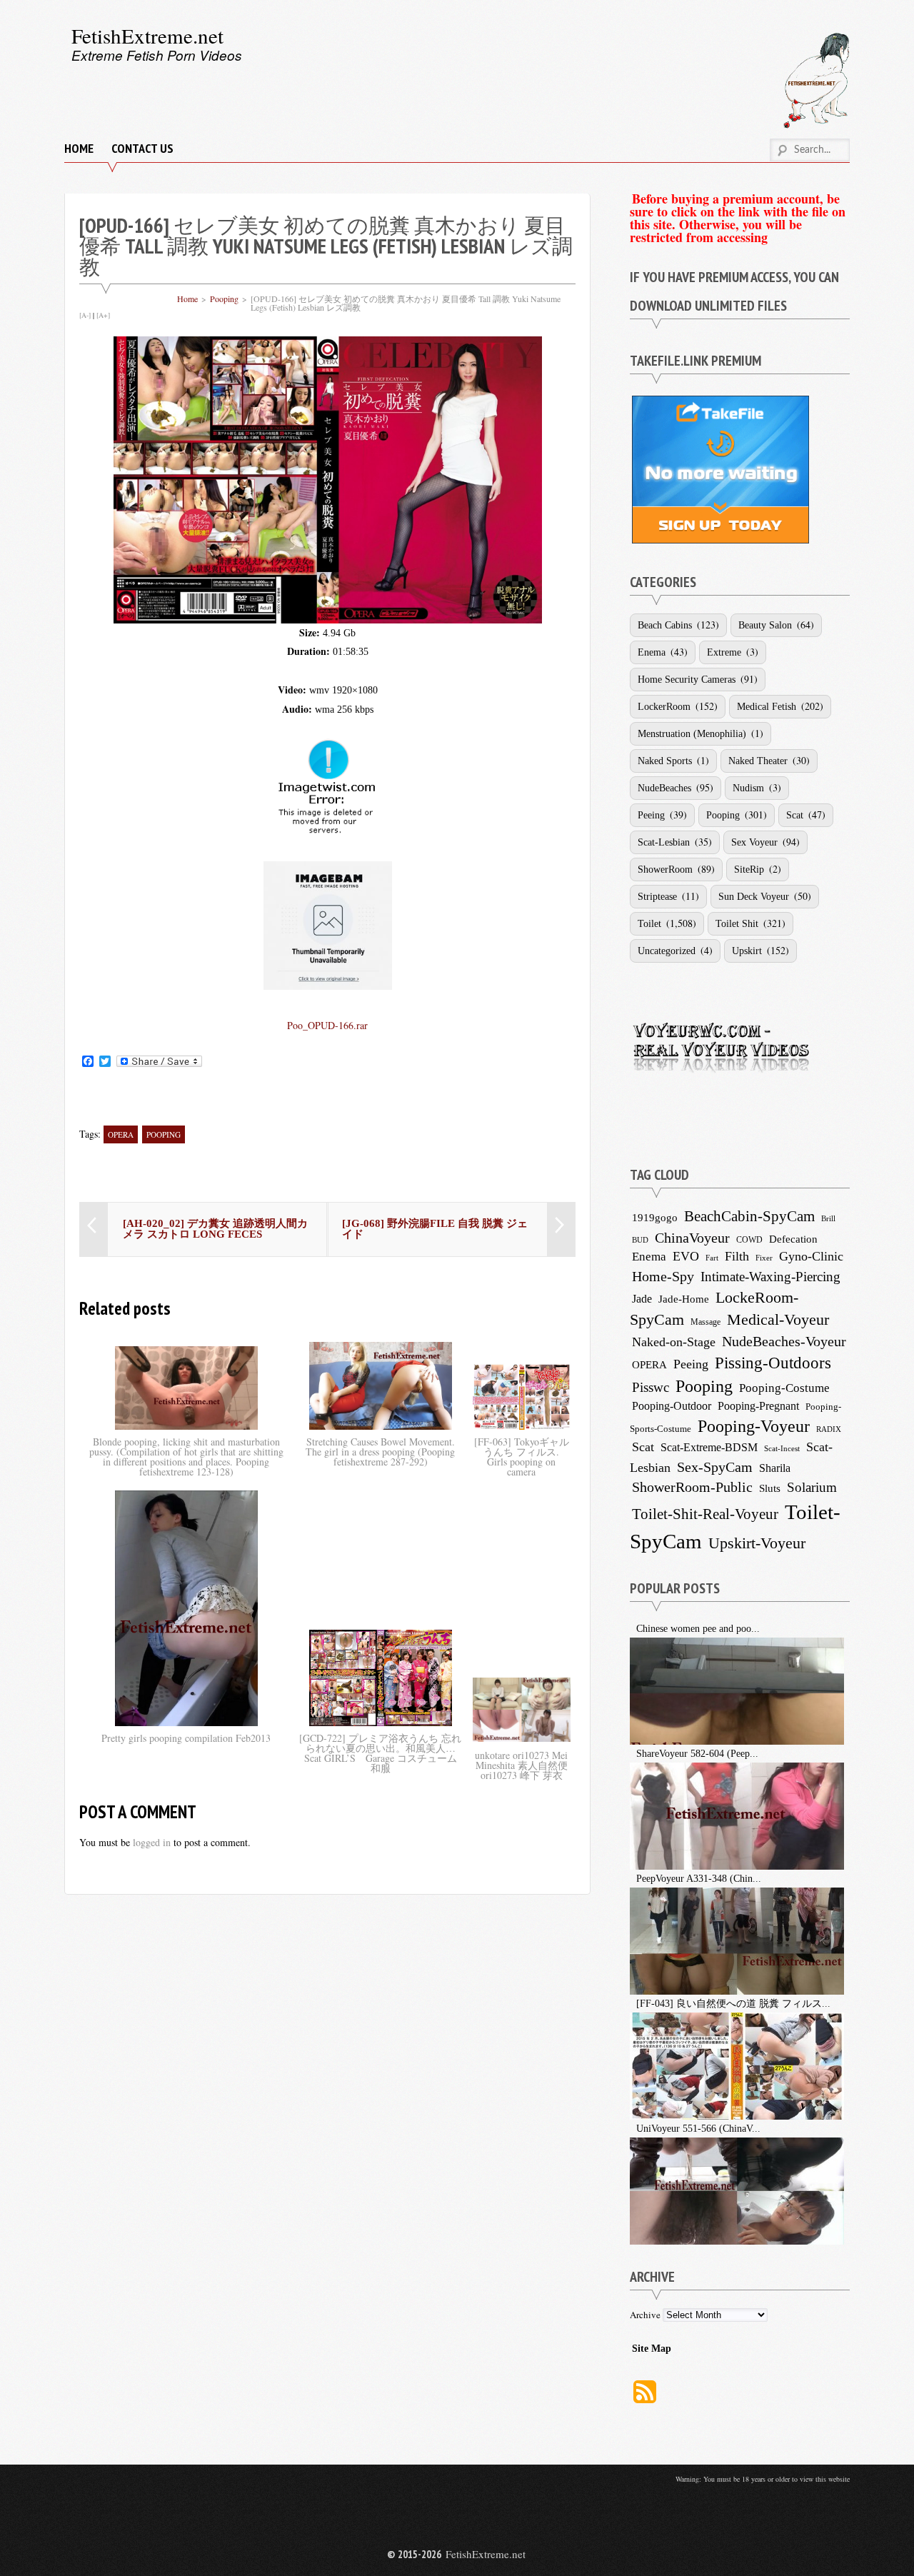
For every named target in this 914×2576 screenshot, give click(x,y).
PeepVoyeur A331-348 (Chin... (699, 1879)
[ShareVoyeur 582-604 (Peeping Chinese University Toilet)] (632, 1754)
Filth (737, 1256)
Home (79, 148)
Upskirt (747, 951)
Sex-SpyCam (715, 1467)
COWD (749, 1240)
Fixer (764, 1258)
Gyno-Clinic (811, 1256)
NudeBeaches (664, 788)
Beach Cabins (665, 625)
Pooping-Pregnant (758, 1406)
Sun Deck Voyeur (754, 897)
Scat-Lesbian (664, 842)
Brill (828, 1218)
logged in (152, 1842)
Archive (645, 2315)
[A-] (85, 315)
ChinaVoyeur (692, 1238)
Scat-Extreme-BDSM (709, 1447)
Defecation (793, 1239)
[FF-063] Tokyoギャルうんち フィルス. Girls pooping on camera (522, 1457)
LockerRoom (664, 707)
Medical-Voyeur (778, 1319)
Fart (712, 1258)
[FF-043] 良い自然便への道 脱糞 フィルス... (733, 2004)
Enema (652, 652)
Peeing (651, 815)
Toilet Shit (737, 924)
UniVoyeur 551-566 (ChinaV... (698, 2129)
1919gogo (655, 1217)
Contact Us (142, 148)
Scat (795, 815)
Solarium (812, 1487)
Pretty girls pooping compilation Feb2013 (186, 1738)
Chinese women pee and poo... (698, 1629)
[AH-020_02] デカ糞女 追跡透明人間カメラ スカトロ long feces (215, 1229)
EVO (686, 1256)
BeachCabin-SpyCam (749, 1216)
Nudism (748, 788)
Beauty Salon (765, 625)
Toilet (649, 924)
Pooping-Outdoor (672, 1406)
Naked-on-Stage (674, 1342)
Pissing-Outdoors (773, 1363)
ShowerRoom (665, 869)
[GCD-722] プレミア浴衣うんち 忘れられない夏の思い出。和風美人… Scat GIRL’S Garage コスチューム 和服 (380, 1753)
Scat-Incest (782, 1448)
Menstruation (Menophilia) (692, 734)
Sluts (770, 1488)
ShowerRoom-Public (692, 1487)
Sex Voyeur (754, 842)
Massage (705, 1322)
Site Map (652, 2349)
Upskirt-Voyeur (757, 1543)
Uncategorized (667, 951)
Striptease (657, 897)
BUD (640, 1240)
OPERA (121, 1134)
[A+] (103, 315)
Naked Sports (665, 761)
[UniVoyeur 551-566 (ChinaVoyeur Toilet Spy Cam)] (632, 2129)
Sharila (775, 1468)
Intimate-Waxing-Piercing (770, 1277)
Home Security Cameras (687, 680)
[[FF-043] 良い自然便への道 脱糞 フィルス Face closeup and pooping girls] (632, 2004)
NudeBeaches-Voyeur (784, 1341)
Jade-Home (684, 1299)
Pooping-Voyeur (754, 1426)
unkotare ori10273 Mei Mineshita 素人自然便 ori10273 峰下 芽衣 (521, 1765)
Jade (642, 1299)
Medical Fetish (767, 707)
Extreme (724, 652)
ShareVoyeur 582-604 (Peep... (697, 1754)
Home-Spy (663, 1276)
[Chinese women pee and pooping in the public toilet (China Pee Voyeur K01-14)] (632, 1629)
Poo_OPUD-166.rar (327, 1025)
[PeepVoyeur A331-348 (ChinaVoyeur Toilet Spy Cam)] (632, 1879)
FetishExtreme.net (147, 35)
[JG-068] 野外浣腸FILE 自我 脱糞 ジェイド (435, 1229)
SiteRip (749, 869)
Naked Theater (758, 761)
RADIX (829, 1429)
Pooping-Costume (784, 1388)
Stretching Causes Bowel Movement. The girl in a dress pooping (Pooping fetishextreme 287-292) (380, 1452)
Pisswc (651, 1387)
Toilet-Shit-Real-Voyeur (705, 1514)
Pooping (224, 299)
